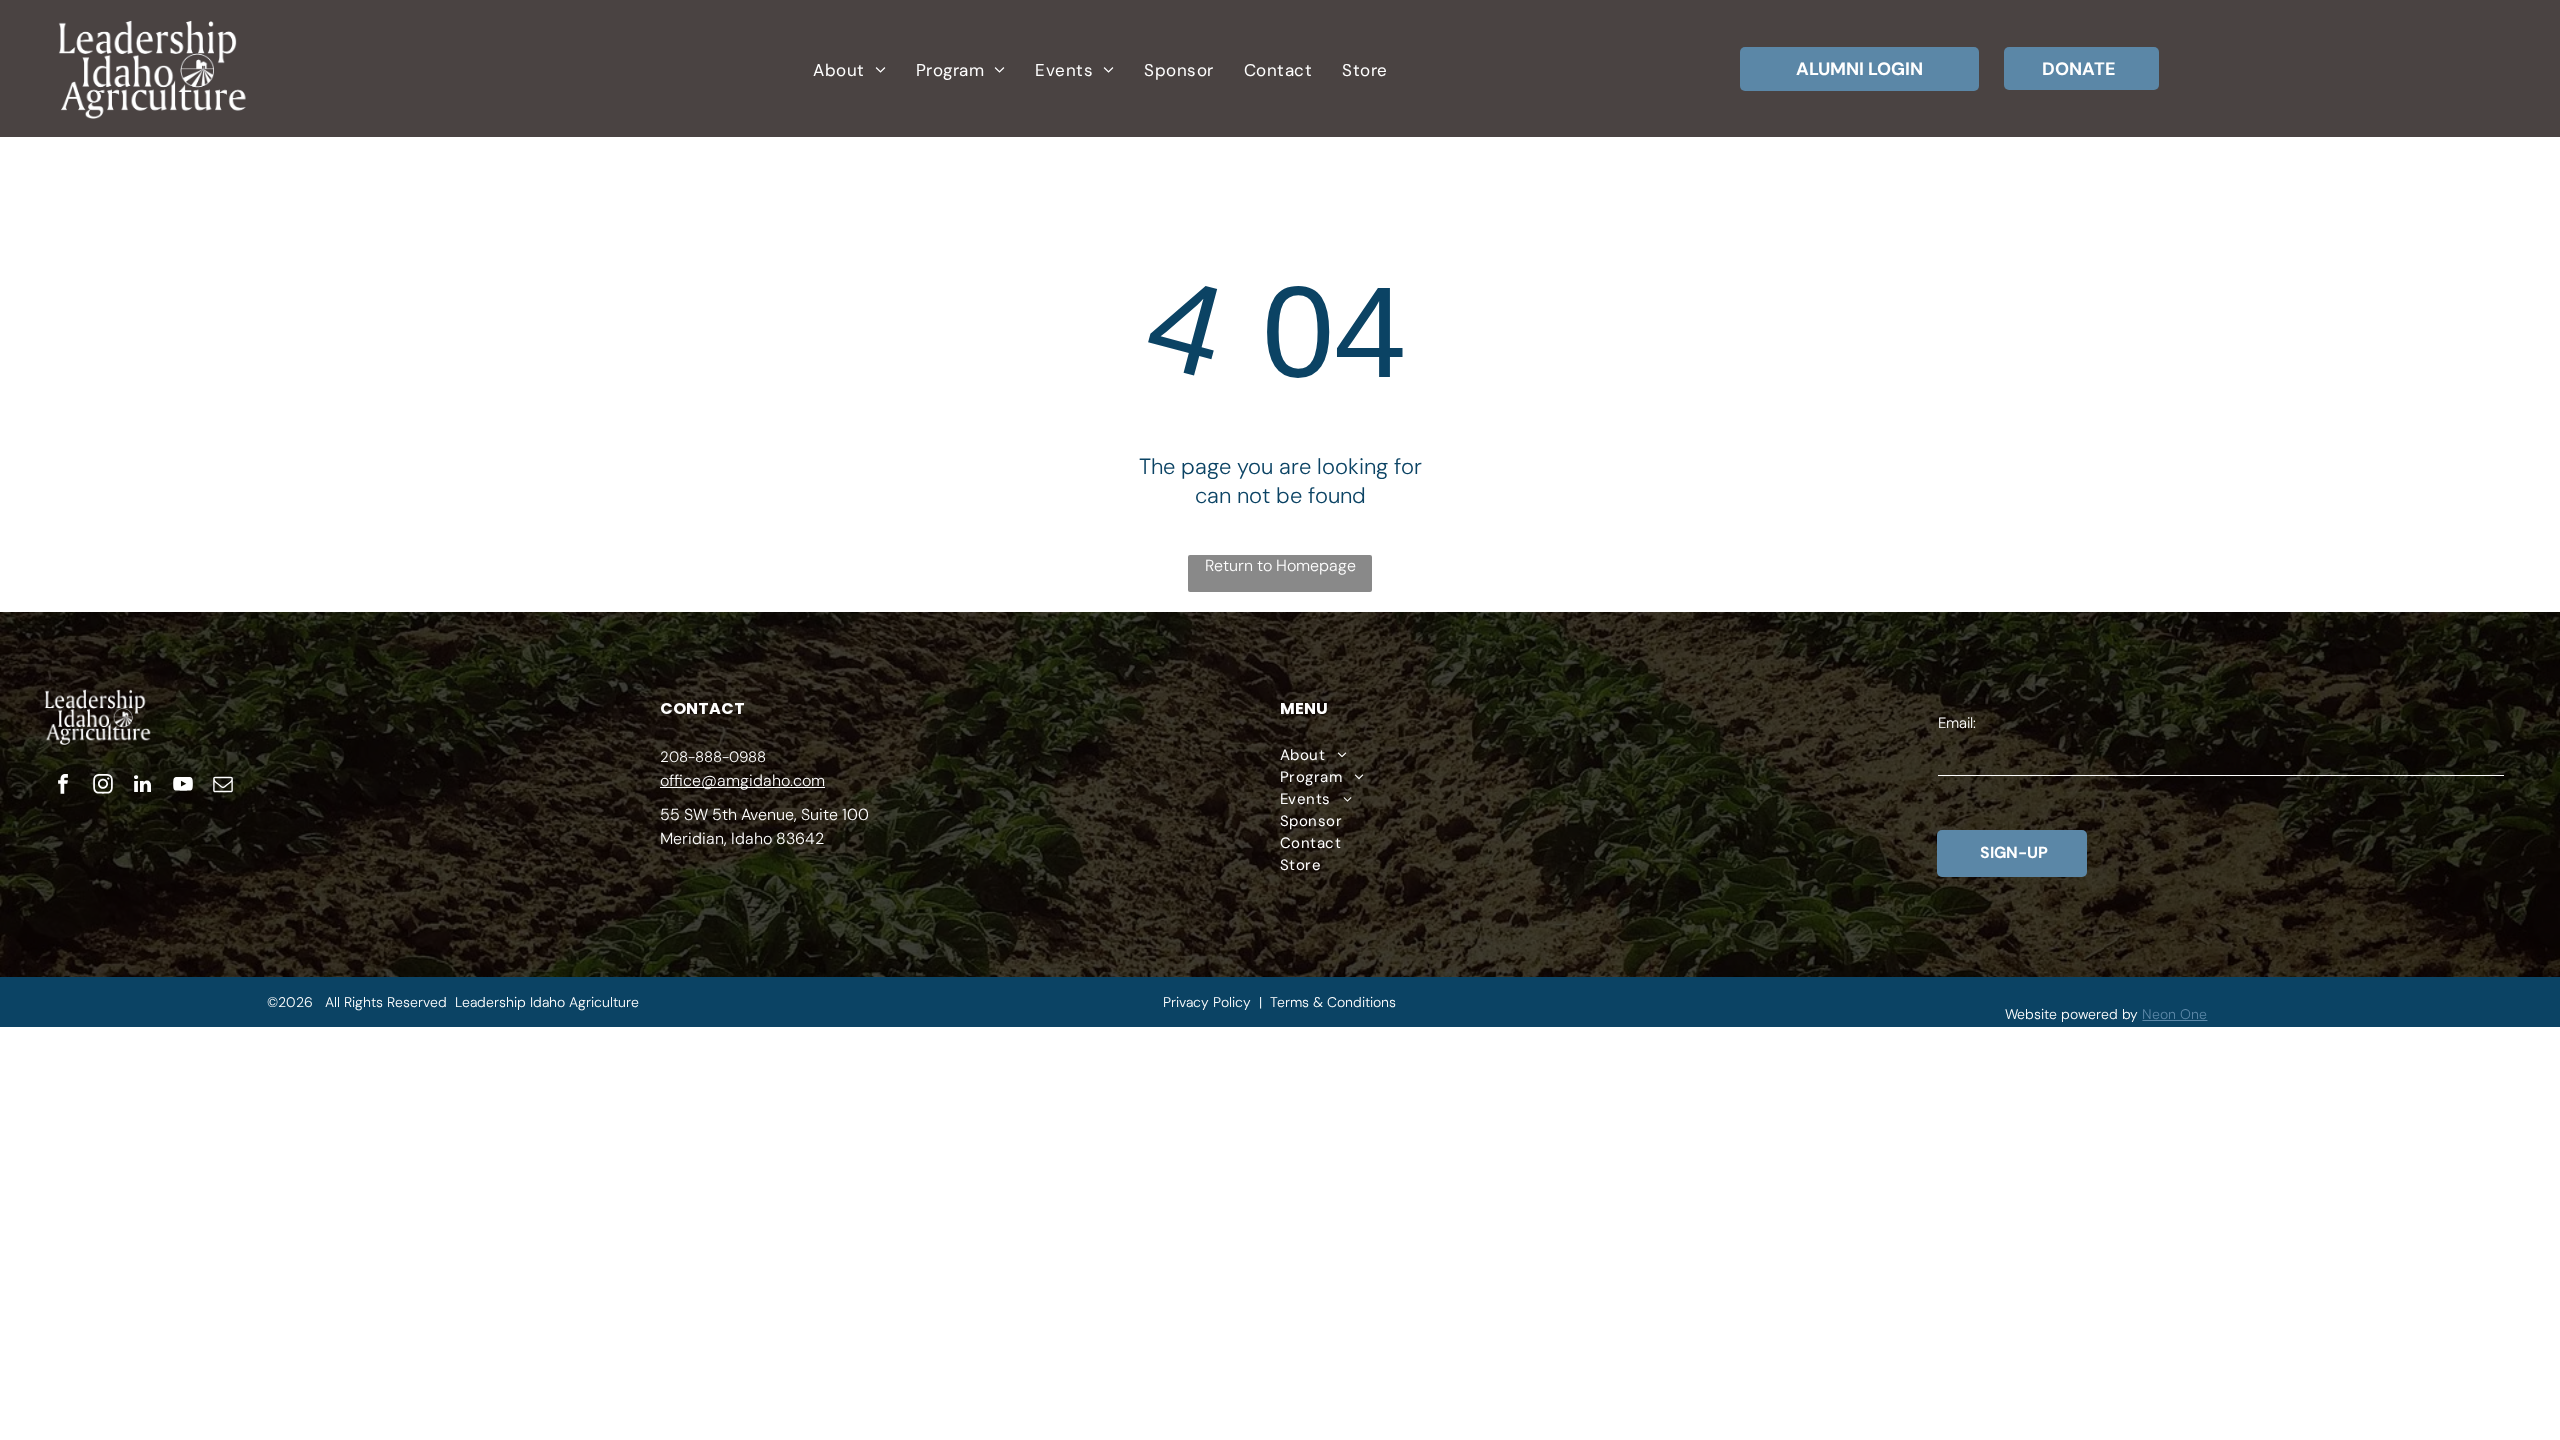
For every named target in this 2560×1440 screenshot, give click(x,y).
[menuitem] (849, 70)
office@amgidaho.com (742, 780)
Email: (1957, 723)
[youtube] (183, 786)
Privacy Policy (1207, 1002)
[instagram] (103, 786)
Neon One (2174, 1014)
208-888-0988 (713, 757)
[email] (223, 786)
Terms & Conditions (1333, 1002)
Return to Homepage (1280, 565)
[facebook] (63, 786)
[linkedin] (143, 786)
